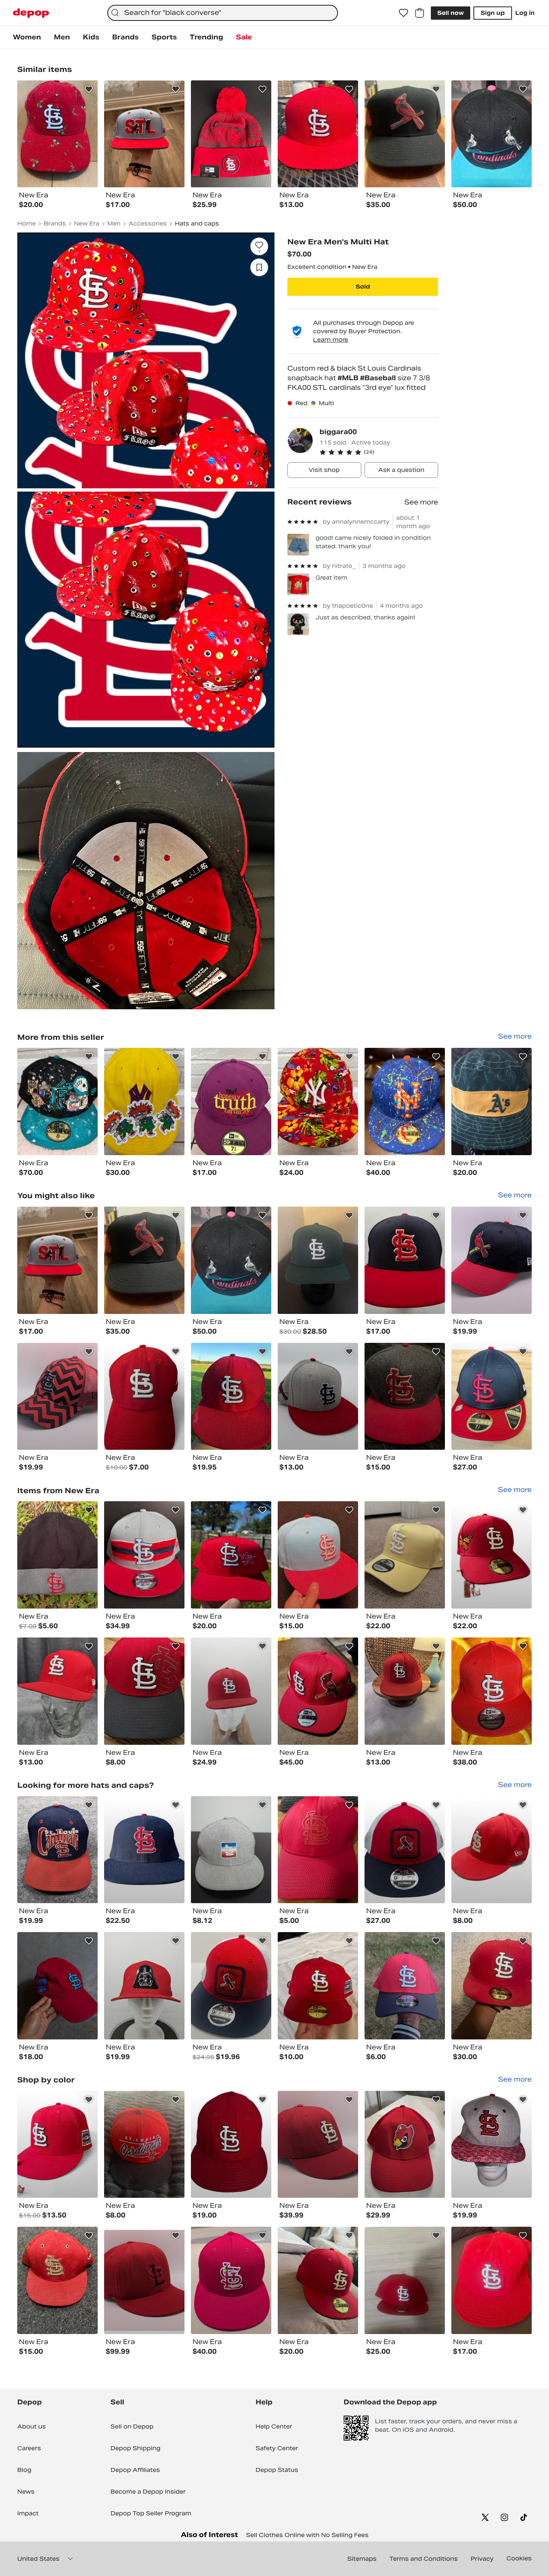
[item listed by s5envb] (318, 1555)
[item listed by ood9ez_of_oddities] (144, 2280)
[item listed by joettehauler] (231, 2145)
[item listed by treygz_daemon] (405, 2280)
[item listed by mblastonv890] (144, 1555)
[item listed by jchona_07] (492, 2280)
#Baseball (379, 378)
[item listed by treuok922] (144, 1397)
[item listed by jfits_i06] (57, 1555)
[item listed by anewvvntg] (57, 1986)
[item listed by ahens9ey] (492, 2145)
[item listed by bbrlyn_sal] (492, 1397)
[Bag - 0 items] (420, 13)
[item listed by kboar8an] (144, 1260)
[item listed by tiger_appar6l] (231, 1850)
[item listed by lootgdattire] (318, 1397)
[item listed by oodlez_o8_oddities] (57, 1397)
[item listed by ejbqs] (405, 1850)
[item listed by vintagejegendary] (57, 2280)
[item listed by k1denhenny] (57, 2145)
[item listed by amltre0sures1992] (144, 1986)
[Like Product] (89, 89)
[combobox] (223, 13)
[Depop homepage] (31, 13)
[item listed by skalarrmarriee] (57, 1260)
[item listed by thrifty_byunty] (492, 1691)
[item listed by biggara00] (57, 1102)
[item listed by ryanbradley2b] (231, 2280)
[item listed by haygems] (231, 1986)
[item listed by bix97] (57, 1691)
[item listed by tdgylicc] (492, 1986)
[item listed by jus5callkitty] (231, 1397)
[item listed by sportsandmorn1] (405, 1555)
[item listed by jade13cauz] (318, 2280)
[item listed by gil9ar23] (405, 2145)
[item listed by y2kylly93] (492, 1850)
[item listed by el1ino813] (231, 1260)
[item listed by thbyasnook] (318, 1850)
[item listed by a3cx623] (492, 1555)
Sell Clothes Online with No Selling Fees (307, 2535)
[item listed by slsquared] (405, 1260)
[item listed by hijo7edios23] (318, 1260)
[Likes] (404, 13)
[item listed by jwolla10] (144, 1850)
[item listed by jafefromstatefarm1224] (405, 1397)
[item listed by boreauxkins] (231, 1691)
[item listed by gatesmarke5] (405, 1986)
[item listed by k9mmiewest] (405, 1691)
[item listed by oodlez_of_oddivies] (318, 2145)
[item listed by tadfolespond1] (57, 1850)
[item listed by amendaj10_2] (144, 1691)
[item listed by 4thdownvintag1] (231, 1555)
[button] (379, 452)
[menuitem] (27, 37)
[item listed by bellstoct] (318, 1986)
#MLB (349, 378)
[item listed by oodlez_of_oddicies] (492, 1260)
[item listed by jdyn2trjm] (144, 2145)
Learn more (331, 340)
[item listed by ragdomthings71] (318, 1691)
